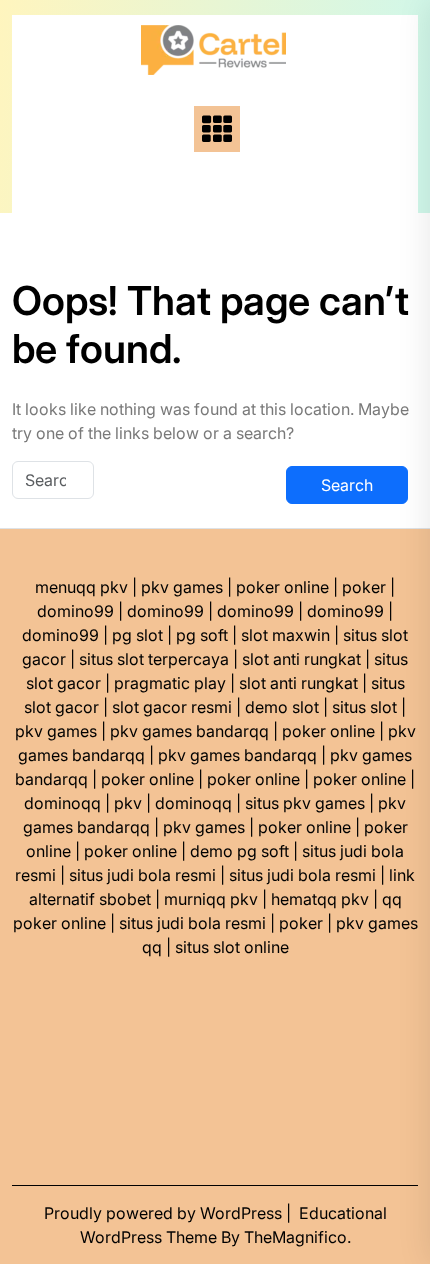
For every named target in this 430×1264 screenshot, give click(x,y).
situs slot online (232, 947)
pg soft (202, 635)
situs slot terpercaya (154, 659)
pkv (128, 803)
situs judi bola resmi (142, 875)
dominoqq (62, 803)
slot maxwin (285, 635)
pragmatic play (170, 683)
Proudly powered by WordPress (165, 1213)
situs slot (364, 707)
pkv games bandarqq (189, 731)
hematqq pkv (320, 899)
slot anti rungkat (301, 659)
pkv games (182, 587)
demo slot (282, 707)
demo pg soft (239, 851)
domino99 (75, 611)
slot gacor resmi (172, 707)
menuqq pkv (81, 587)
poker (364, 587)
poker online (282, 587)
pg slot (137, 635)
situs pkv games (305, 803)
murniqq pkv (211, 899)
